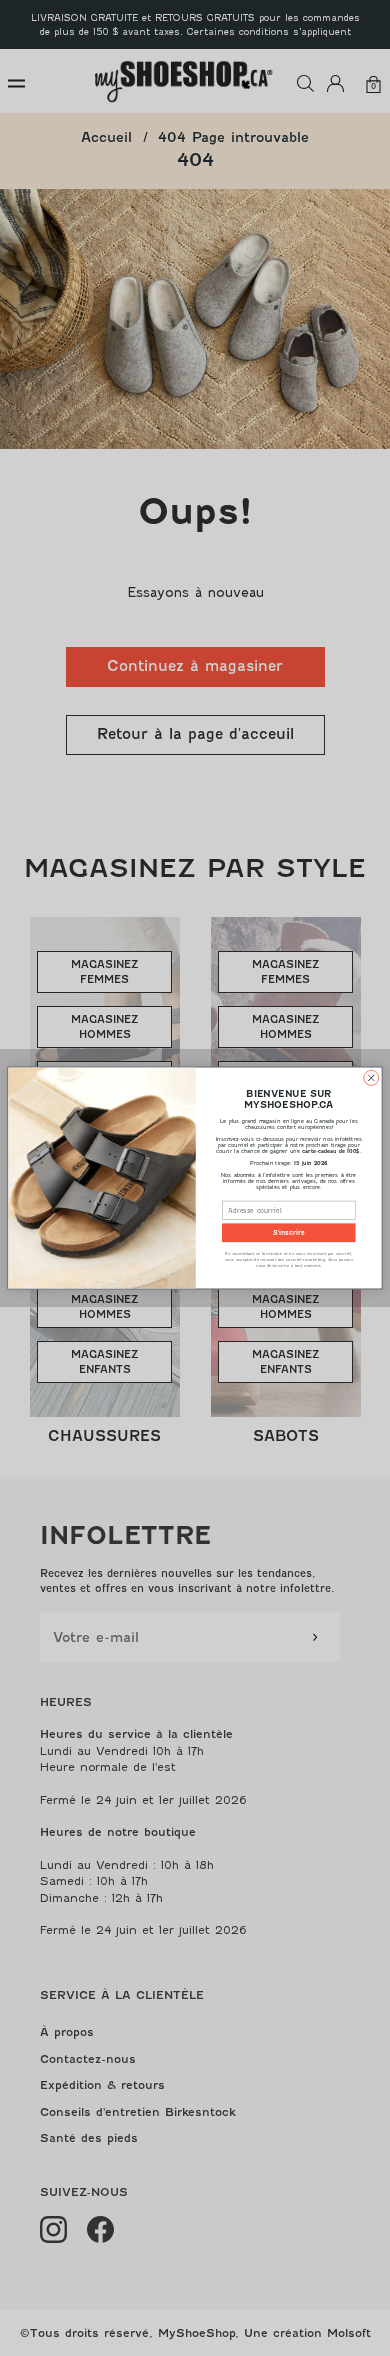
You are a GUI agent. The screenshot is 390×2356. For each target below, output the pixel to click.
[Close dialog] (371, 1077)
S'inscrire (289, 1232)
